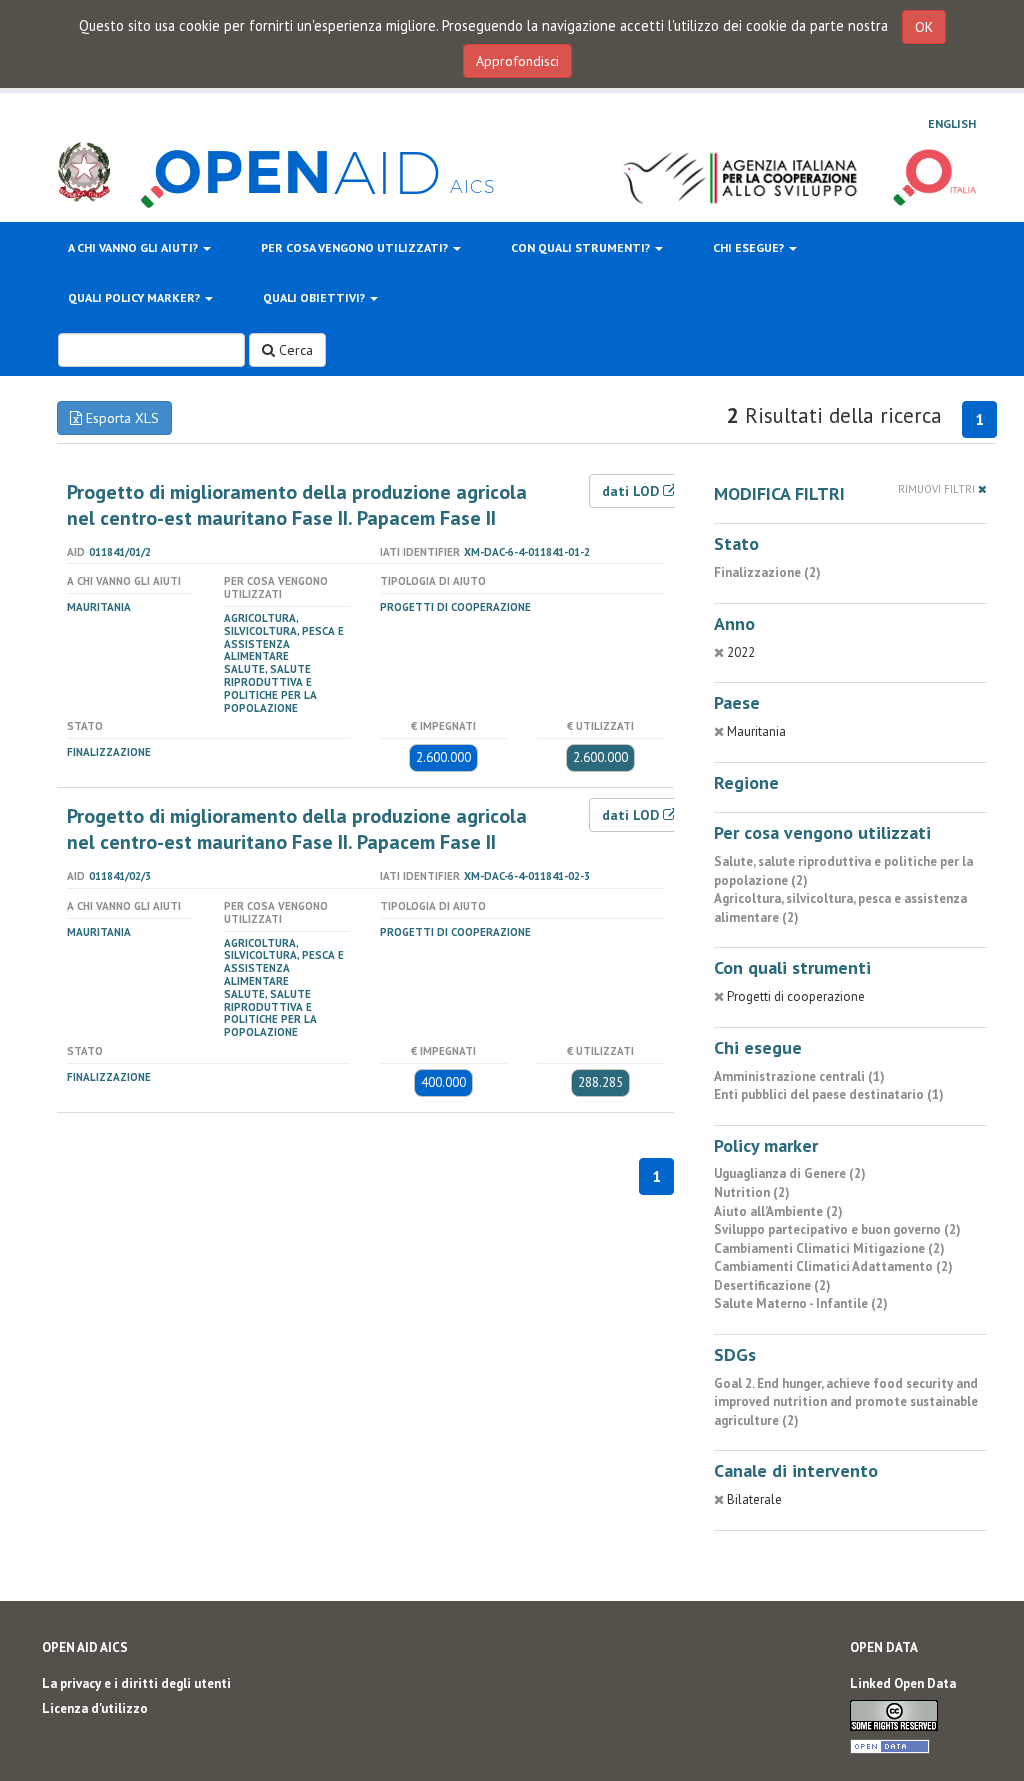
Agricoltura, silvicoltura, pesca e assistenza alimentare (284, 637)
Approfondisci (517, 61)
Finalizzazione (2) (767, 572)
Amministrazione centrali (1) (799, 1076)
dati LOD (632, 491)
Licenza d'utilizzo (95, 1708)
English (952, 123)
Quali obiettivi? (315, 297)
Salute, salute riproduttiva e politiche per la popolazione (270, 688)
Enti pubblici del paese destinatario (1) (829, 1094)
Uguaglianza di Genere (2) (790, 1173)
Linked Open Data (903, 1683)
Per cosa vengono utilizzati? (356, 247)
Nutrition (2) (752, 1192)
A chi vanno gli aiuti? (134, 247)
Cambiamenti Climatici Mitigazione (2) (829, 1248)
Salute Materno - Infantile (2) (801, 1303)
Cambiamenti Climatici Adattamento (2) (833, 1266)
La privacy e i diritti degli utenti (136, 1683)
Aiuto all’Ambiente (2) (778, 1211)
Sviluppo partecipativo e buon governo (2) (837, 1229)
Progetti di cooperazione (455, 607)
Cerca (294, 350)
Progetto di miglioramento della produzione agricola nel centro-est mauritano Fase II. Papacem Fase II (297, 505)
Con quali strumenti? (582, 247)
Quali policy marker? (135, 297)
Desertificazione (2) (772, 1285)
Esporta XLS (120, 418)
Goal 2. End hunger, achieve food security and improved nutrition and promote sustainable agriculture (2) (846, 1402)
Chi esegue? (750, 247)
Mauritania (99, 607)
